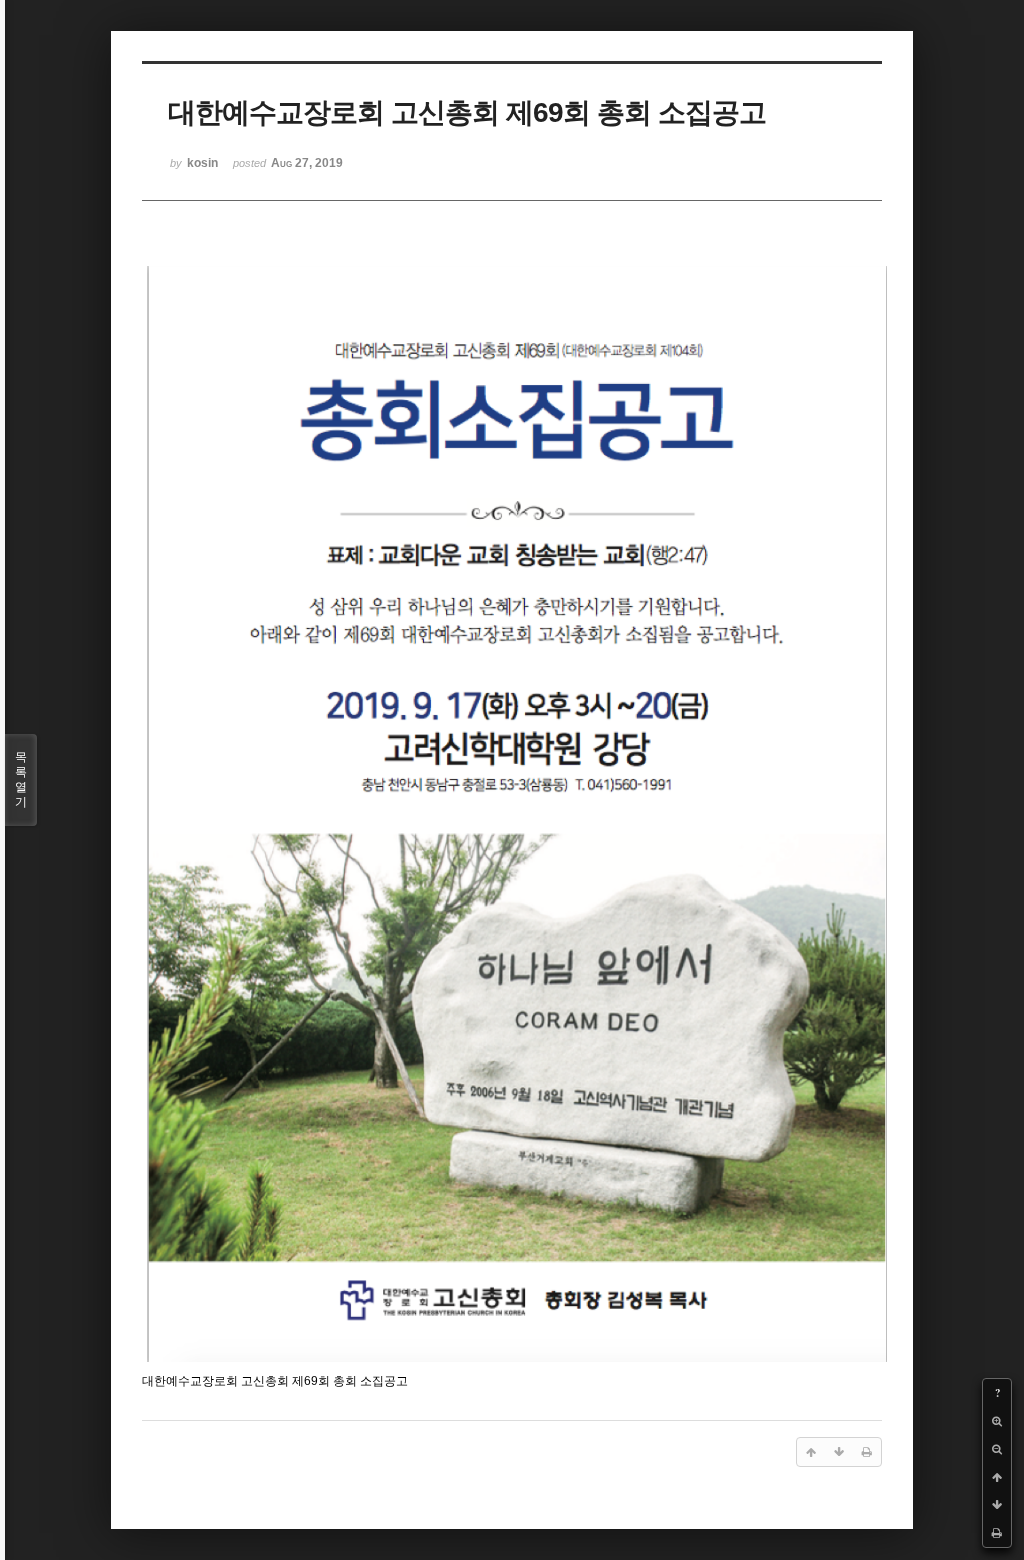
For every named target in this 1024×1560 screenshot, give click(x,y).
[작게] (997, 1449)
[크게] (997, 1421)
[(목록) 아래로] (997, 1505)
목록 (21, 779)
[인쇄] (997, 1533)
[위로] (997, 1477)
